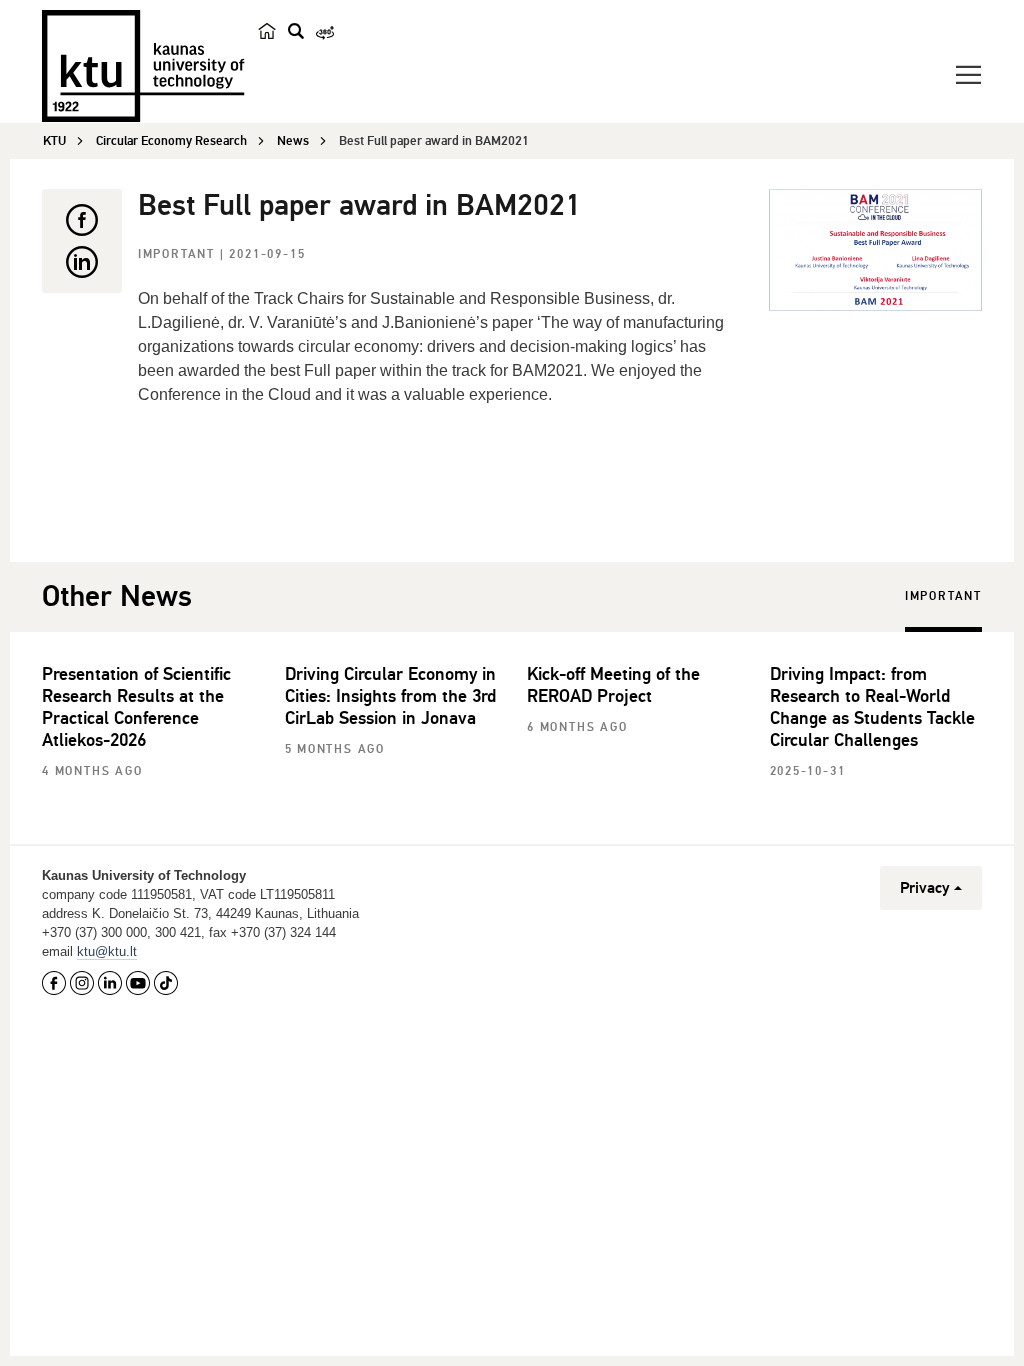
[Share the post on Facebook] (82, 220)
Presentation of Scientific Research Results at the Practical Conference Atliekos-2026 (136, 707)
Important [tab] (943, 596)
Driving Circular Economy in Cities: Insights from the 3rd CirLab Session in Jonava (390, 696)
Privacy (925, 888)
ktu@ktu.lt (107, 951)
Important (179, 254)
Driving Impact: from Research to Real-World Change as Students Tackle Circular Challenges (872, 707)
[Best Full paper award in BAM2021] (875, 250)
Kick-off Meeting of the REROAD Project (613, 685)
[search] (296, 31)
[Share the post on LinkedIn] (82, 262)
